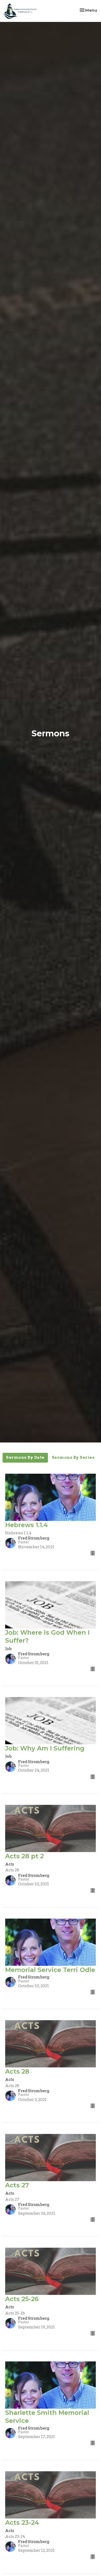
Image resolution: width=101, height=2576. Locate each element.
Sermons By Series (73, 1457)
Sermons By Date (25, 1457)
